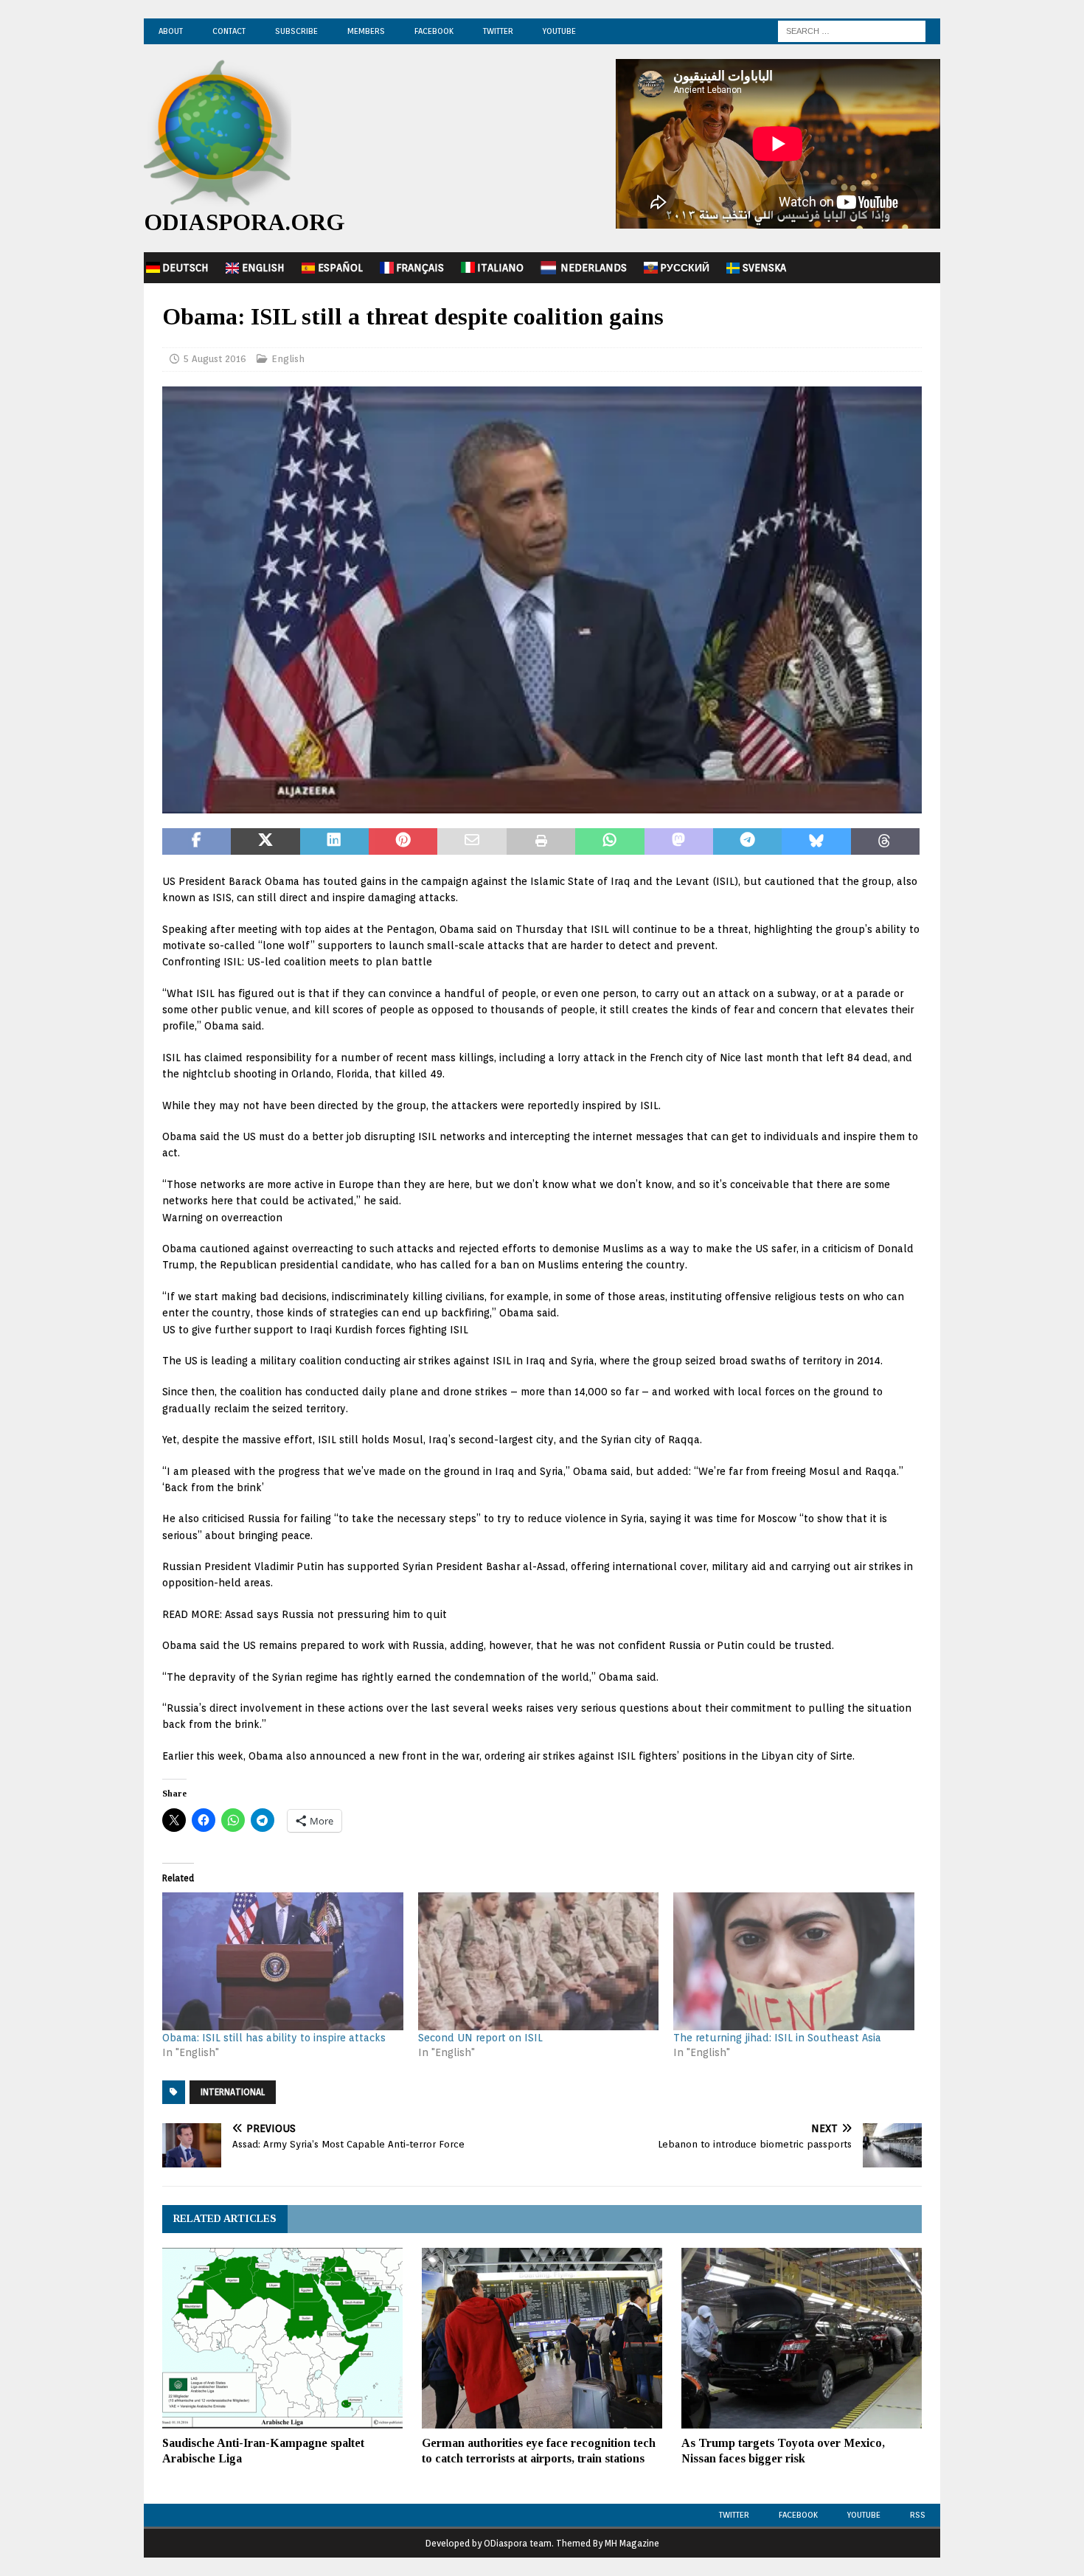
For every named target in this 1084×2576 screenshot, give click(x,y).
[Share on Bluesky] (816, 841)
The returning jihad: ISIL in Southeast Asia (777, 2038)
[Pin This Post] (403, 841)
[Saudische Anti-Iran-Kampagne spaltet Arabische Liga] (282, 2338)
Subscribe (296, 31)
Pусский (685, 268)
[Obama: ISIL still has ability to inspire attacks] (283, 1961)
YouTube (559, 31)
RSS (918, 2515)
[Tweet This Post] (265, 841)
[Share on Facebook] (197, 841)
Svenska (764, 268)
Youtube (864, 2515)
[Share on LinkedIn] (334, 841)
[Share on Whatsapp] (609, 841)
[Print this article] (541, 841)
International (233, 2092)
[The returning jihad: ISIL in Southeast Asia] (794, 1961)
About (171, 31)
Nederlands (594, 268)
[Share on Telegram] (747, 841)
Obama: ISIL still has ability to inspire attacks (274, 2038)
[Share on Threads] (885, 841)
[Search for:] (852, 30)
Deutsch (185, 268)
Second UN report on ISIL (480, 2038)
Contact (229, 31)
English (263, 268)
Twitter (498, 31)
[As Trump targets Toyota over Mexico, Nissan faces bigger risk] (802, 2338)
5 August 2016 (215, 359)
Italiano (500, 268)
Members (366, 31)
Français (420, 268)
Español (340, 268)
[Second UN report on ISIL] (539, 1961)
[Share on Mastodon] (679, 841)
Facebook (434, 31)
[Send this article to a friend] (472, 841)
